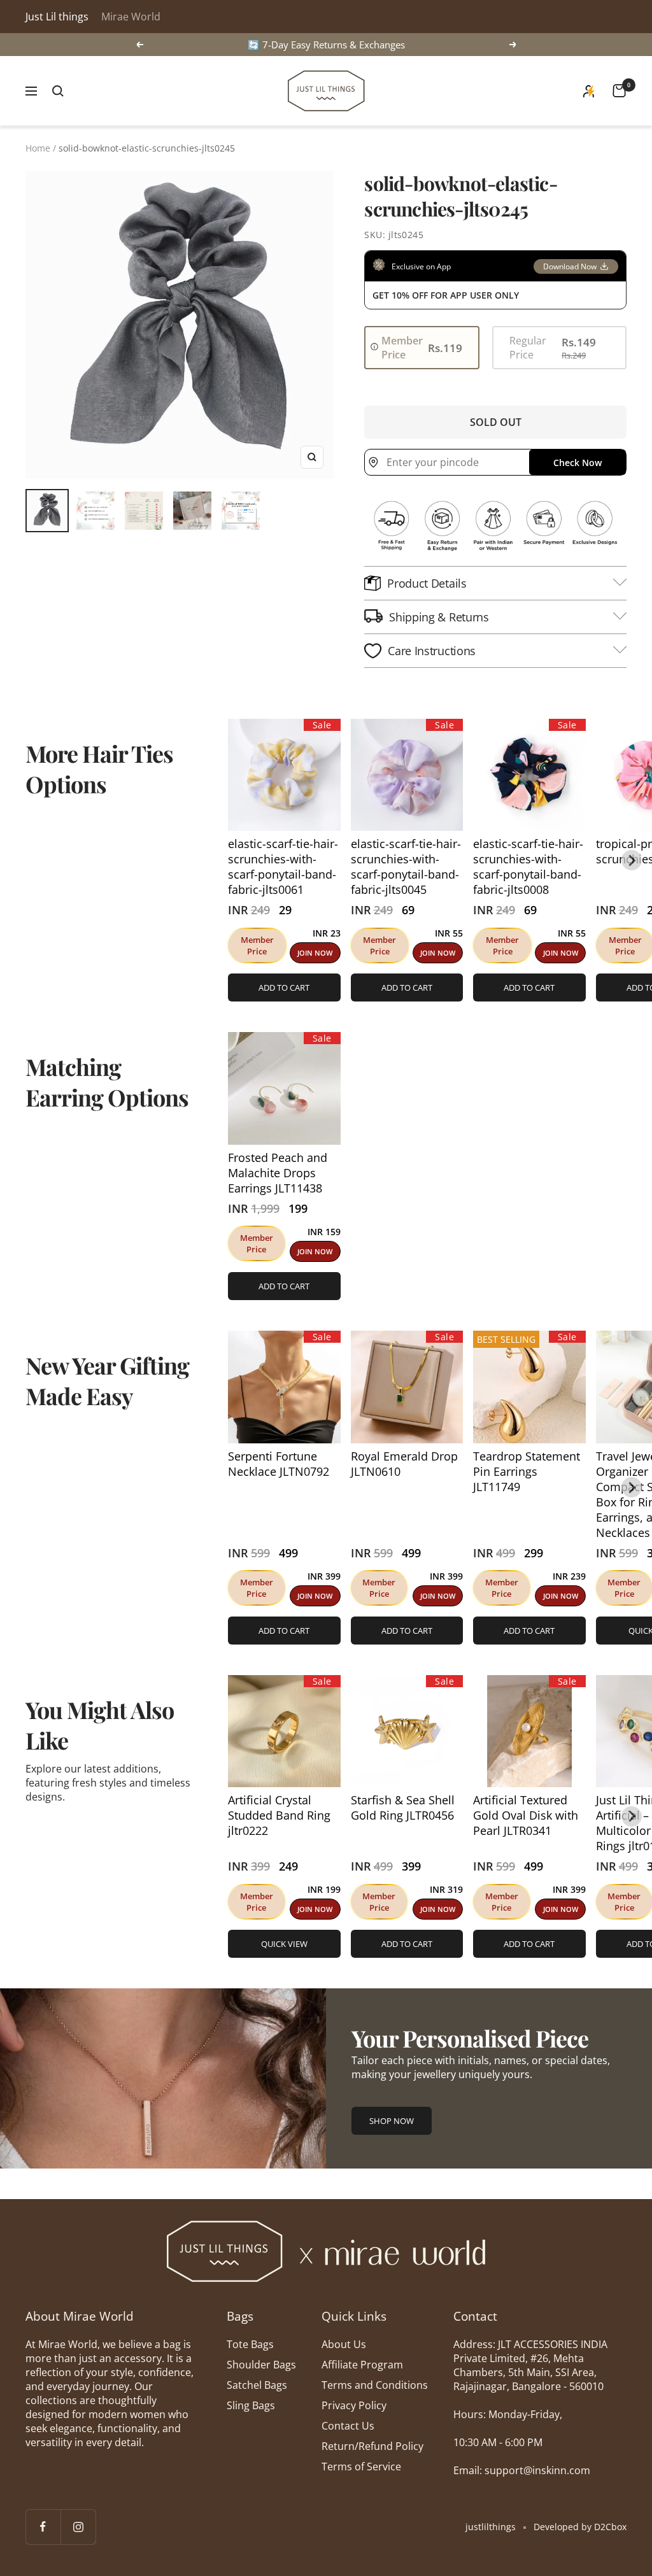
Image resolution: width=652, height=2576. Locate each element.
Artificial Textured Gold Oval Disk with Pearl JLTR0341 (526, 1815)
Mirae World (131, 17)
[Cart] (619, 91)
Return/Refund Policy (372, 2446)
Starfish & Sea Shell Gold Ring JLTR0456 (403, 1808)
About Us (344, 2344)
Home (38, 148)
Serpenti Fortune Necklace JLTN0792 (279, 1464)
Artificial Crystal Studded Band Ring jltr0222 (279, 1815)
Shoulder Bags (261, 2365)
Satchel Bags (257, 2385)
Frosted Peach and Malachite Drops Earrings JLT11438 (278, 1173)
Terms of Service (361, 2466)
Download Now (570, 266)
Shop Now (392, 2121)
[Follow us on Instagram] (78, 2527)
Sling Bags (251, 2405)
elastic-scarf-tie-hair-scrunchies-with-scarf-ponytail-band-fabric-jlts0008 (528, 867)
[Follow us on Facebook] (43, 2527)
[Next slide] (632, 860)
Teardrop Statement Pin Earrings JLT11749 (527, 1471)
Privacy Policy (354, 2405)
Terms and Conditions (375, 2385)
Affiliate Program (362, 2365)
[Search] (58, 91)
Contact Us (348, 2426)
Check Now (578, 463)
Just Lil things (57, 17)
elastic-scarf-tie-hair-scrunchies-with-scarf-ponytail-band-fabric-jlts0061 (283, 867)
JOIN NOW (315, 953)
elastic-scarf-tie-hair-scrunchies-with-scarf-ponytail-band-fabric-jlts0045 (406, 867)
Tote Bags (250, 2344)
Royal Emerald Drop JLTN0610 (404, 1464)
